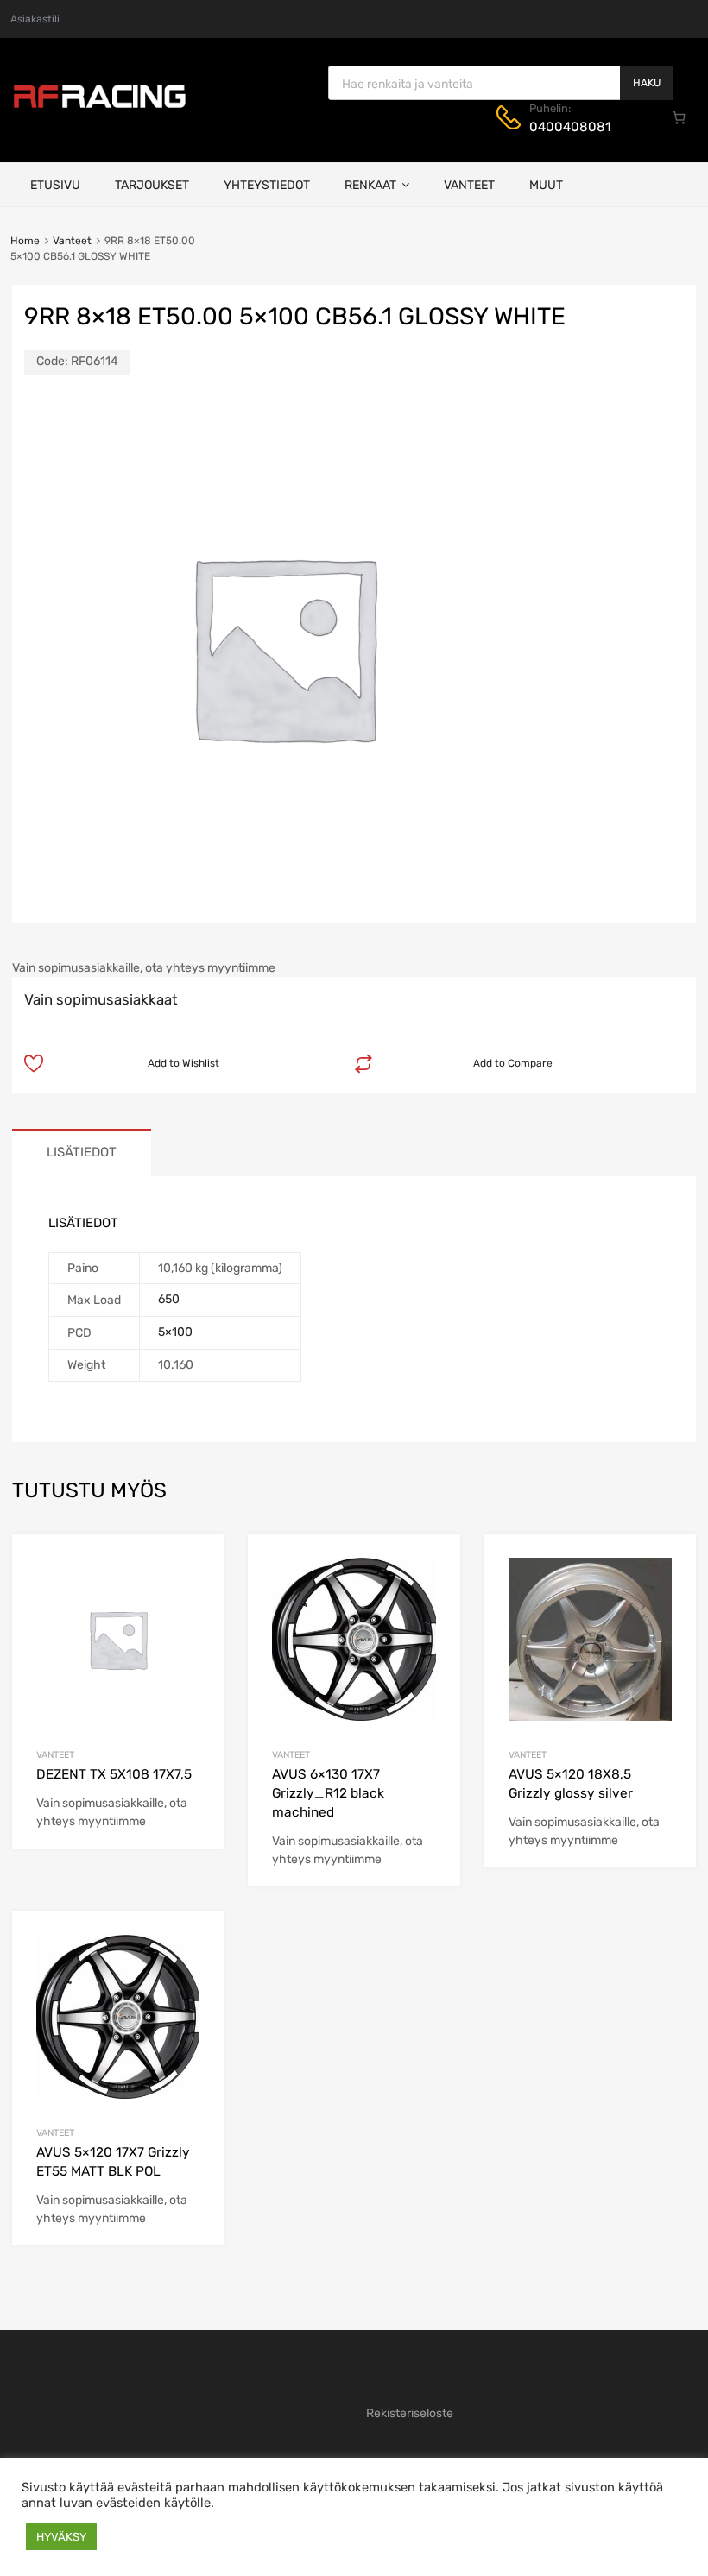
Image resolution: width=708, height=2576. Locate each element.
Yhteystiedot (267, 185)
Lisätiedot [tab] (82, 1152)
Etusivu (55, 185)
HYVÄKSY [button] (61, 2537)
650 (169, 1299)
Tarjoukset (152, 185)
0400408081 (570, 127)
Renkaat (370, 185)
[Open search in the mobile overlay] (501, 83)
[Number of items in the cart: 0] (680, 117)
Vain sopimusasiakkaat (101, 999)
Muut (546, 185)
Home (25, 241)
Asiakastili (35, 19)
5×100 (175, 1332)
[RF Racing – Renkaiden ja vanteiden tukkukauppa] (99, 106)
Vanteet (469, 185)
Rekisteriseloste (410, 2413)
